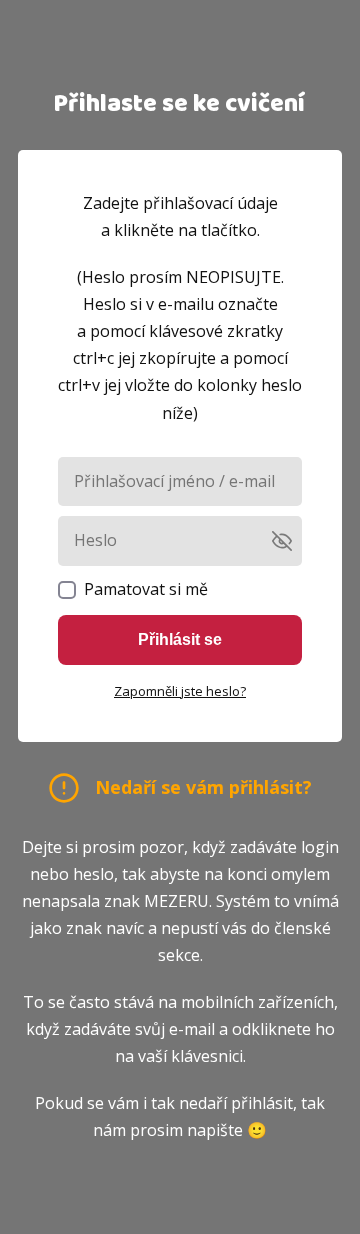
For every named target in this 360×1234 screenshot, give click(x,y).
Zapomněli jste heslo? (180, 691)
